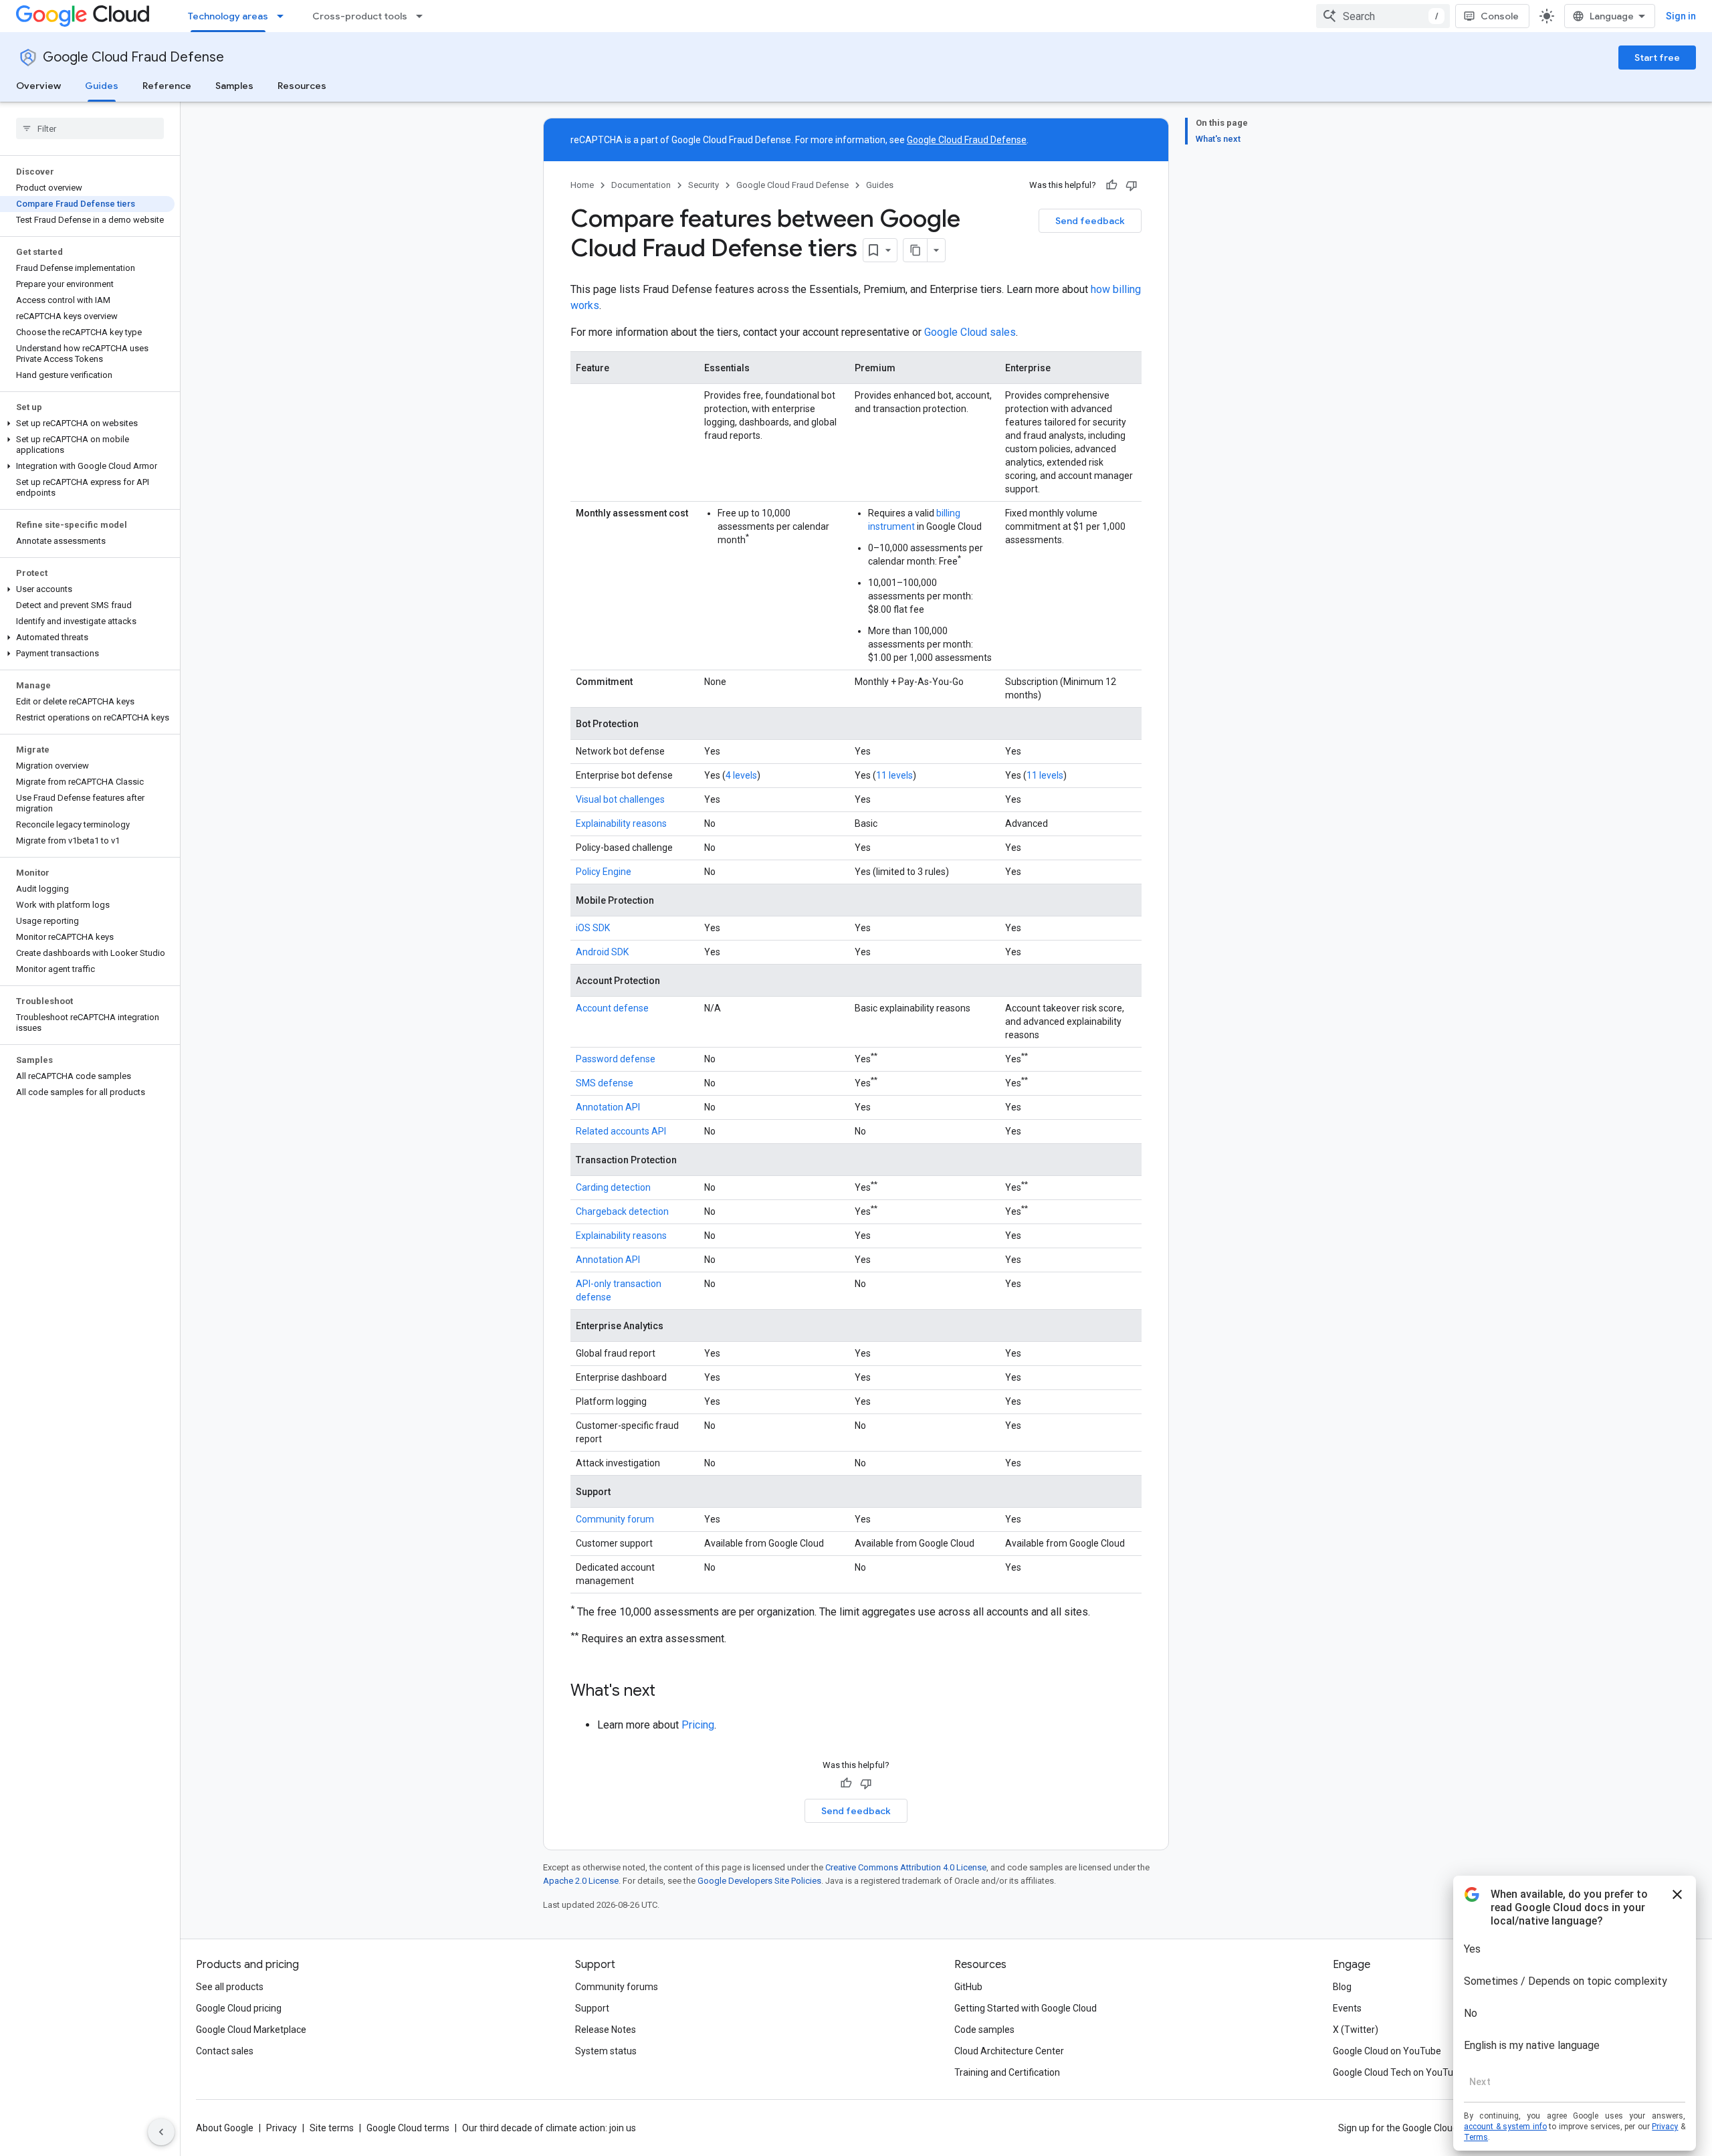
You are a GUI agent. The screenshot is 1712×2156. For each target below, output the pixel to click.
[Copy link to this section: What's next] (669, 1692)
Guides (102, 86)
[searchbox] (90, 128)
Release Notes (606, 2030)
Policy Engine (604, 872)
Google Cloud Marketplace (251, 2030)
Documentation (641, 185)
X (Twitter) (1356, 2030)
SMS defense (605, 1083)
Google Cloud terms (408, 2128)
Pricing (698, 1725)
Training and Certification (1007, 2072)
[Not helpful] (1132, 185)
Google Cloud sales (970, 332)
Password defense (616, 1059)
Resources (302, 86)
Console (1500, 16)
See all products (230, 1987)
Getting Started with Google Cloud (1026, 2008)
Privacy (282, 2128)
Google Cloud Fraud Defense (133, 57)
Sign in (1681, 16)
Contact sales (225, 2051)
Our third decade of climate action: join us (549, 2128)
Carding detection (613, 1187)
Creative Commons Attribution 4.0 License (906, 1867)
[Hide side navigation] (161, 2132)
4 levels (741, 775)
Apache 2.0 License (581, 1881)
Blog (1342, 1987)
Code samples (984, 2030)
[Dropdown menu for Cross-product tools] (423, 16)
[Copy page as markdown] (916, 250)
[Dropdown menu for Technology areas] (284, 16)
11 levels (894, 775)
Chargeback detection (622, 1211)
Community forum (615, 1519)
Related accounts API (621, 1131)
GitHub (968, 1987)
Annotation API (608, 1107)
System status (606, 2051)
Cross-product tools (360, 16)
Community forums (617, 1987)
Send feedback (1090, 221)
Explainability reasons (621, 823)
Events (1347, 2008)
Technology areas (228, 16)
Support (592, 2008)
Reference (167, 86)
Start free (1657, 58)
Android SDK (602, 952)
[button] (87, 423)
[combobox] (1383, 16)
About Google (225, 2128)
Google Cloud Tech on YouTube (1398, 2072)
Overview (38, 86)
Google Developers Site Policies (759, 1881)
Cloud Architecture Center (1009, 2051)
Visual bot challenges (620, 799)
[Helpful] (1111, 185)
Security (704, 185)
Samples (234, 86)
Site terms (332, 2128)
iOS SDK (593, 928)
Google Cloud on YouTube (1387, 2051)
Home (582, 185)
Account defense (612, 1008)
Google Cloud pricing (239, 2008)
